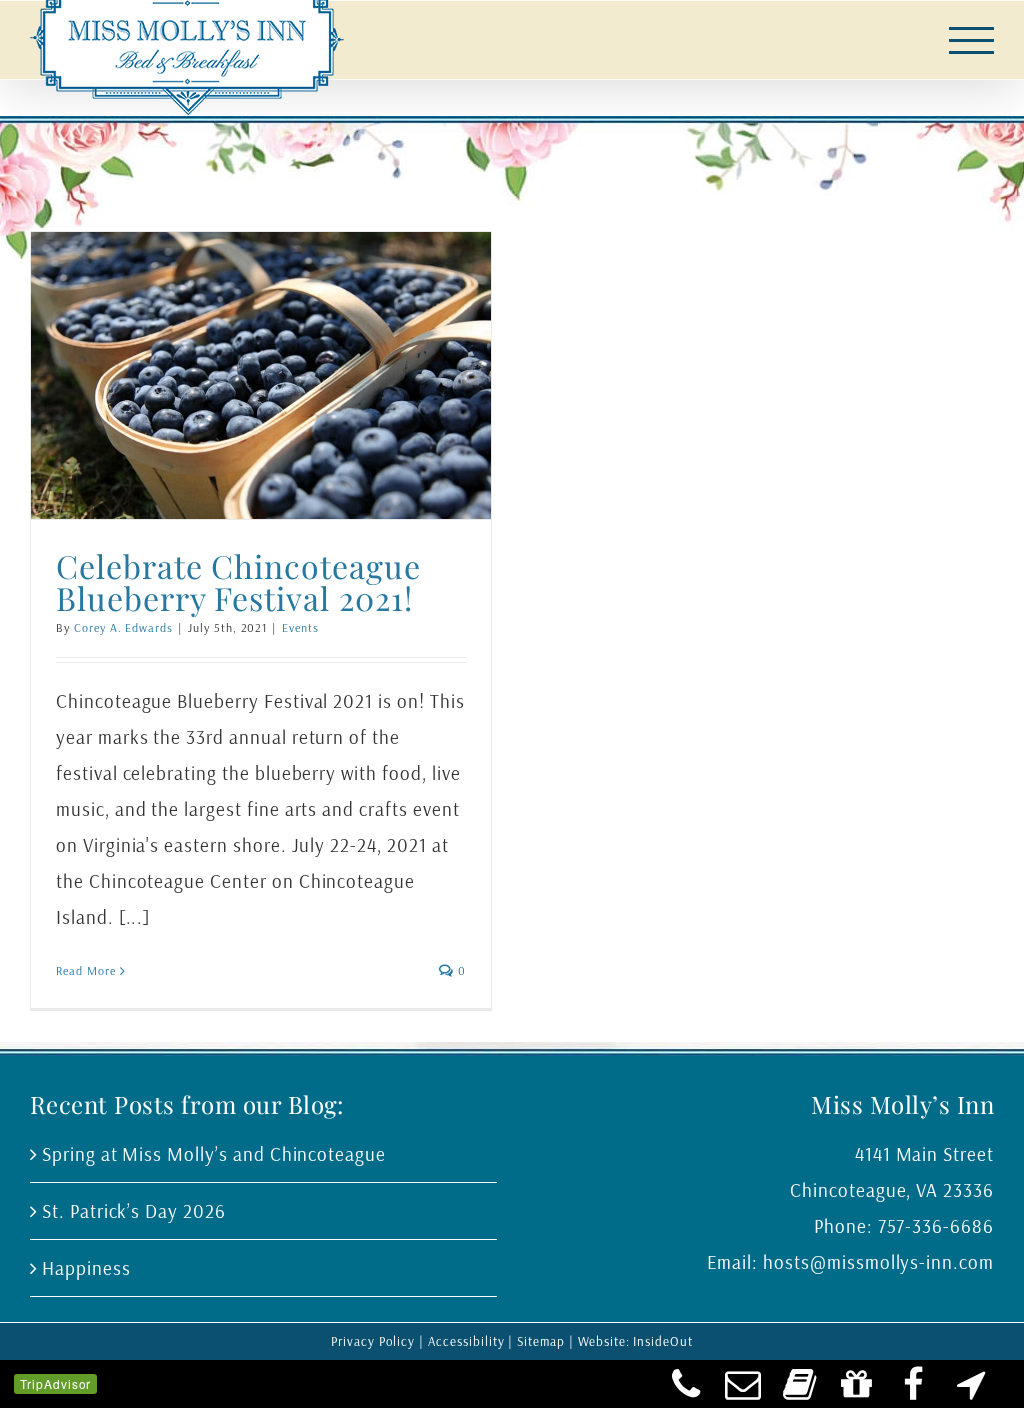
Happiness (86, 1268)
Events (300, 627)
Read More (86, 970)
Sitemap (541, 1341)
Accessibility (466, 1341)
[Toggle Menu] (972, 40)
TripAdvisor (55, 1383)
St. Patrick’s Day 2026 (134, 1211)
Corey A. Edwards (123, 627)
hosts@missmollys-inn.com (878, 1262)
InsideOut (663, 1341)
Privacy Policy (373, 1341)
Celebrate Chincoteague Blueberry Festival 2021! (238, 581)
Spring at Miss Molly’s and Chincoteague (214, 1154)
